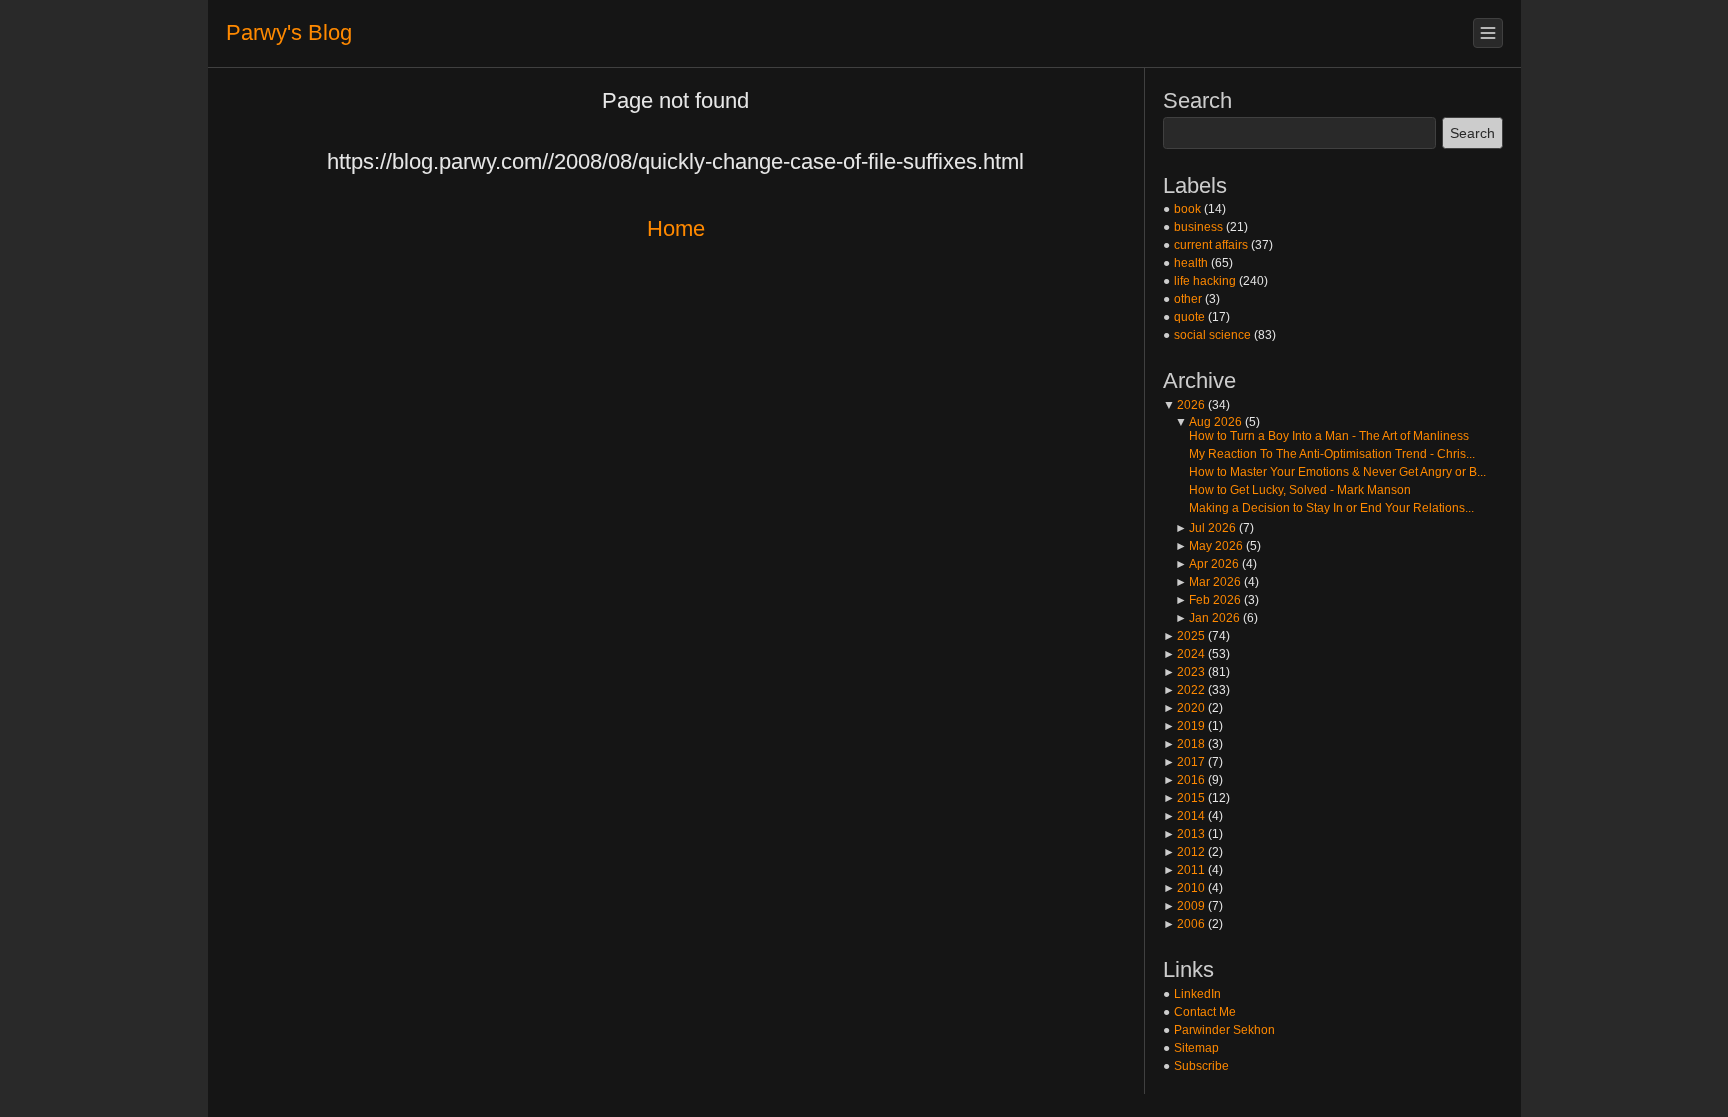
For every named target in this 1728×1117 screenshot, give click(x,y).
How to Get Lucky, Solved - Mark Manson (1300, 490)
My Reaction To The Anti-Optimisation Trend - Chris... (1332, 454)
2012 (1184, 852)
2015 (1184, 798)
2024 (1184, 654)
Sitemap (1196, 1048)
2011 (1184, 870)
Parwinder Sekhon (1224, 1030)
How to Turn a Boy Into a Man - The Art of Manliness (1329, 436)
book (1187, 209)
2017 (1184, 762)
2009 (1184, 906)
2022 (1184, 690)
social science (1212, 335)
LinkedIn (1197, 994)
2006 (1184, 924)
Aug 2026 (1208, 422)
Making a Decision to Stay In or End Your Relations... (1331, 508)
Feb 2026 (1208, 600)
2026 (1184, 405)
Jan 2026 (1207, 618)
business (1198, 227)
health (1191, 263)
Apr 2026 (1207, 564)
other (1188, 299)
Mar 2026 (1208, 582)
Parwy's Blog (289, 32)
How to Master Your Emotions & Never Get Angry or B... (1337, 472)
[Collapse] (1488, 33)
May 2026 (1209, 546)
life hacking (1205, 281)
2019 (1184, 726)
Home (676, 228)
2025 (1184, 636)
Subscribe (1201, 1066)
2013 (1184, 834)
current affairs (1211, 245)
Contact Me (1205, 1012)
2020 (1184, 708)
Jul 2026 (1205, 528)
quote (1189, 317)
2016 (1184, 780)
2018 (1184, 744)
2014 (1184, 816)
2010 (1184, 888)
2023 (1184, 672)
